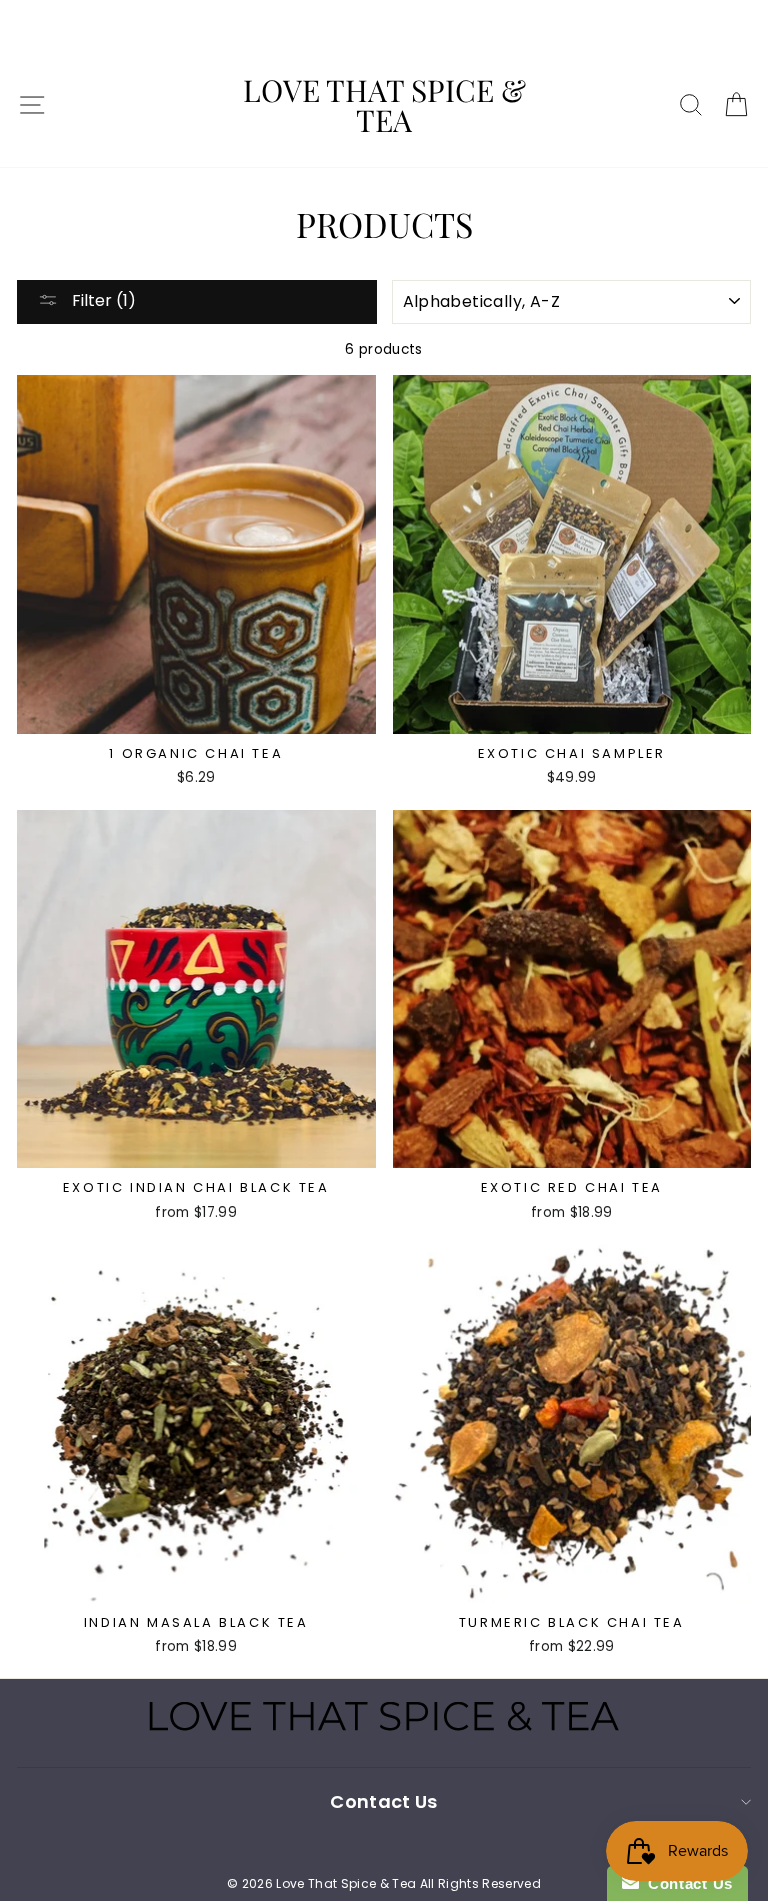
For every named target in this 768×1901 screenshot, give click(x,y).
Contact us (383, 1801)
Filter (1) (102, 300)
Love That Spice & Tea (384, 105)
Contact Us (686, 1883)
